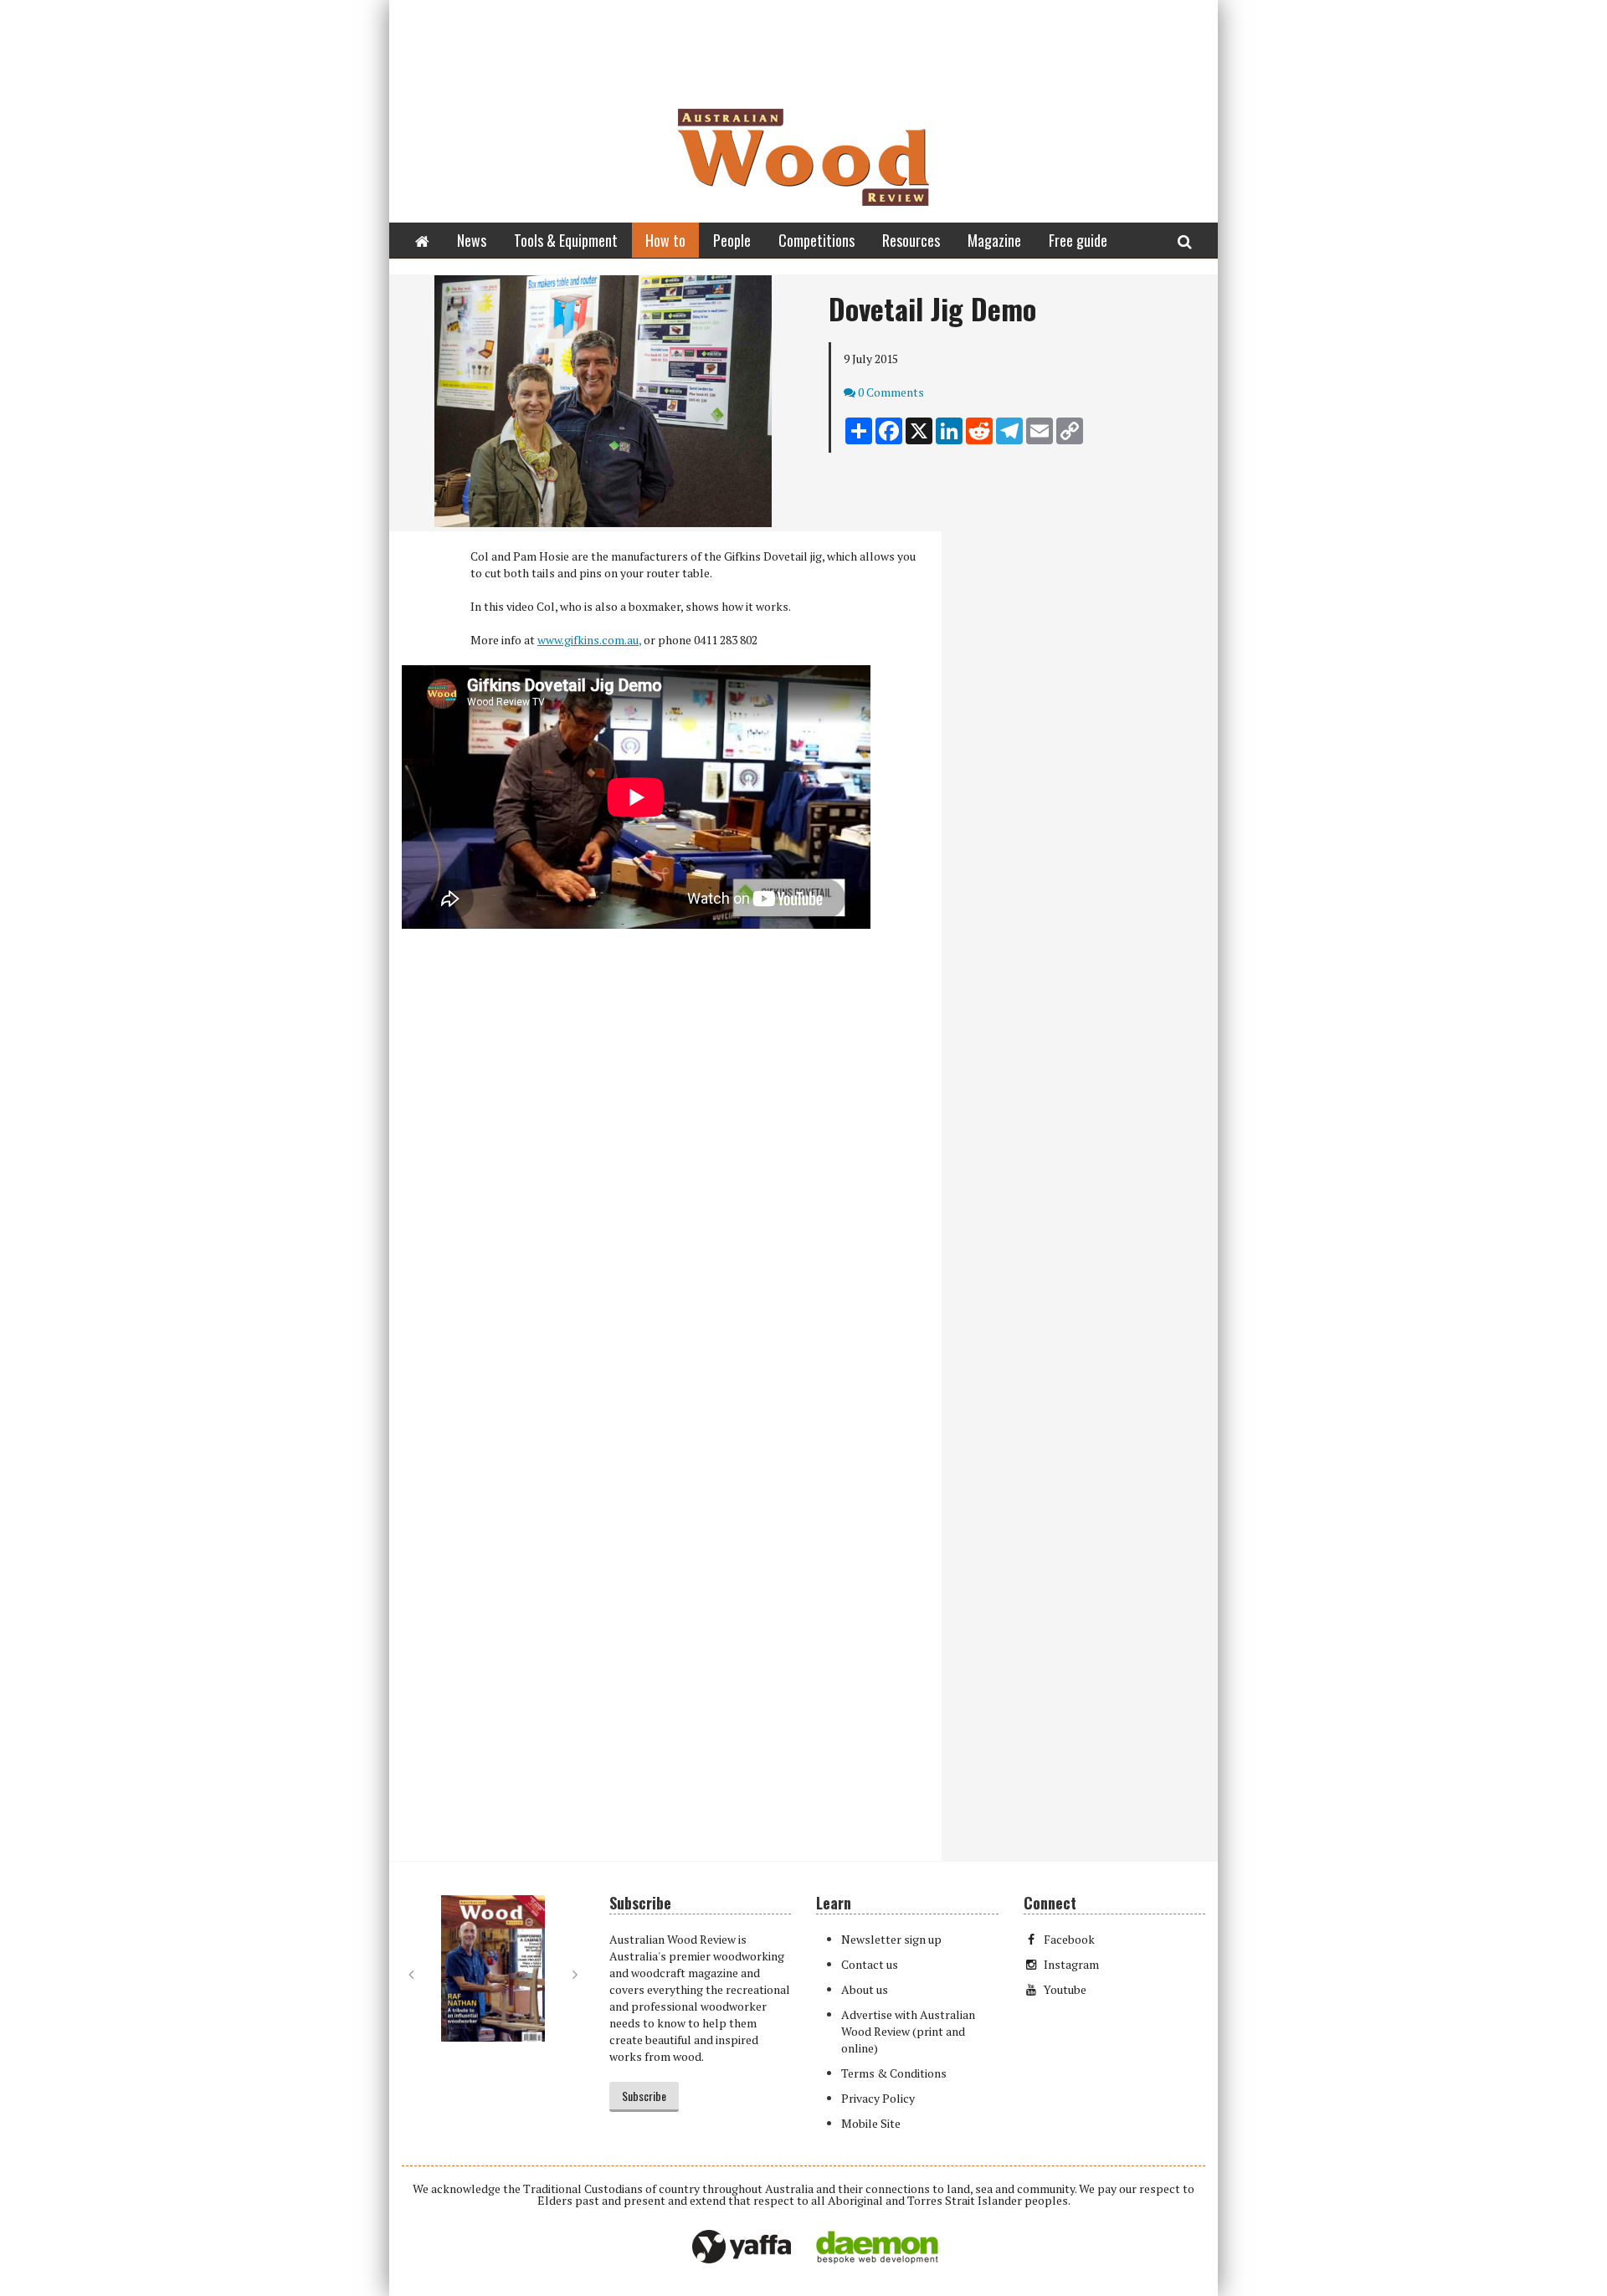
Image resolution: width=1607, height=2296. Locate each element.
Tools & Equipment (566, 240)
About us (865, 1989)
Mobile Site (871, 2123)
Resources (911, 240)
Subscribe (644, 2096)
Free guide (1078, 240)
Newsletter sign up (891, 1939)
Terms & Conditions (894, 2073)
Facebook (1069, 1939)
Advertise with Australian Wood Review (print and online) (908, 2031)
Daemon (877, 2247)
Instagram (1071, 1964)
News (472, 240)
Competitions (816, 240)
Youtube (1065, 1989)
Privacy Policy (878, 2098)
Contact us (870, 1964)
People (732, 240)
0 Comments (891, 392)
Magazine (994, 240)
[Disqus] (665, 1185)
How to (665, 240)
